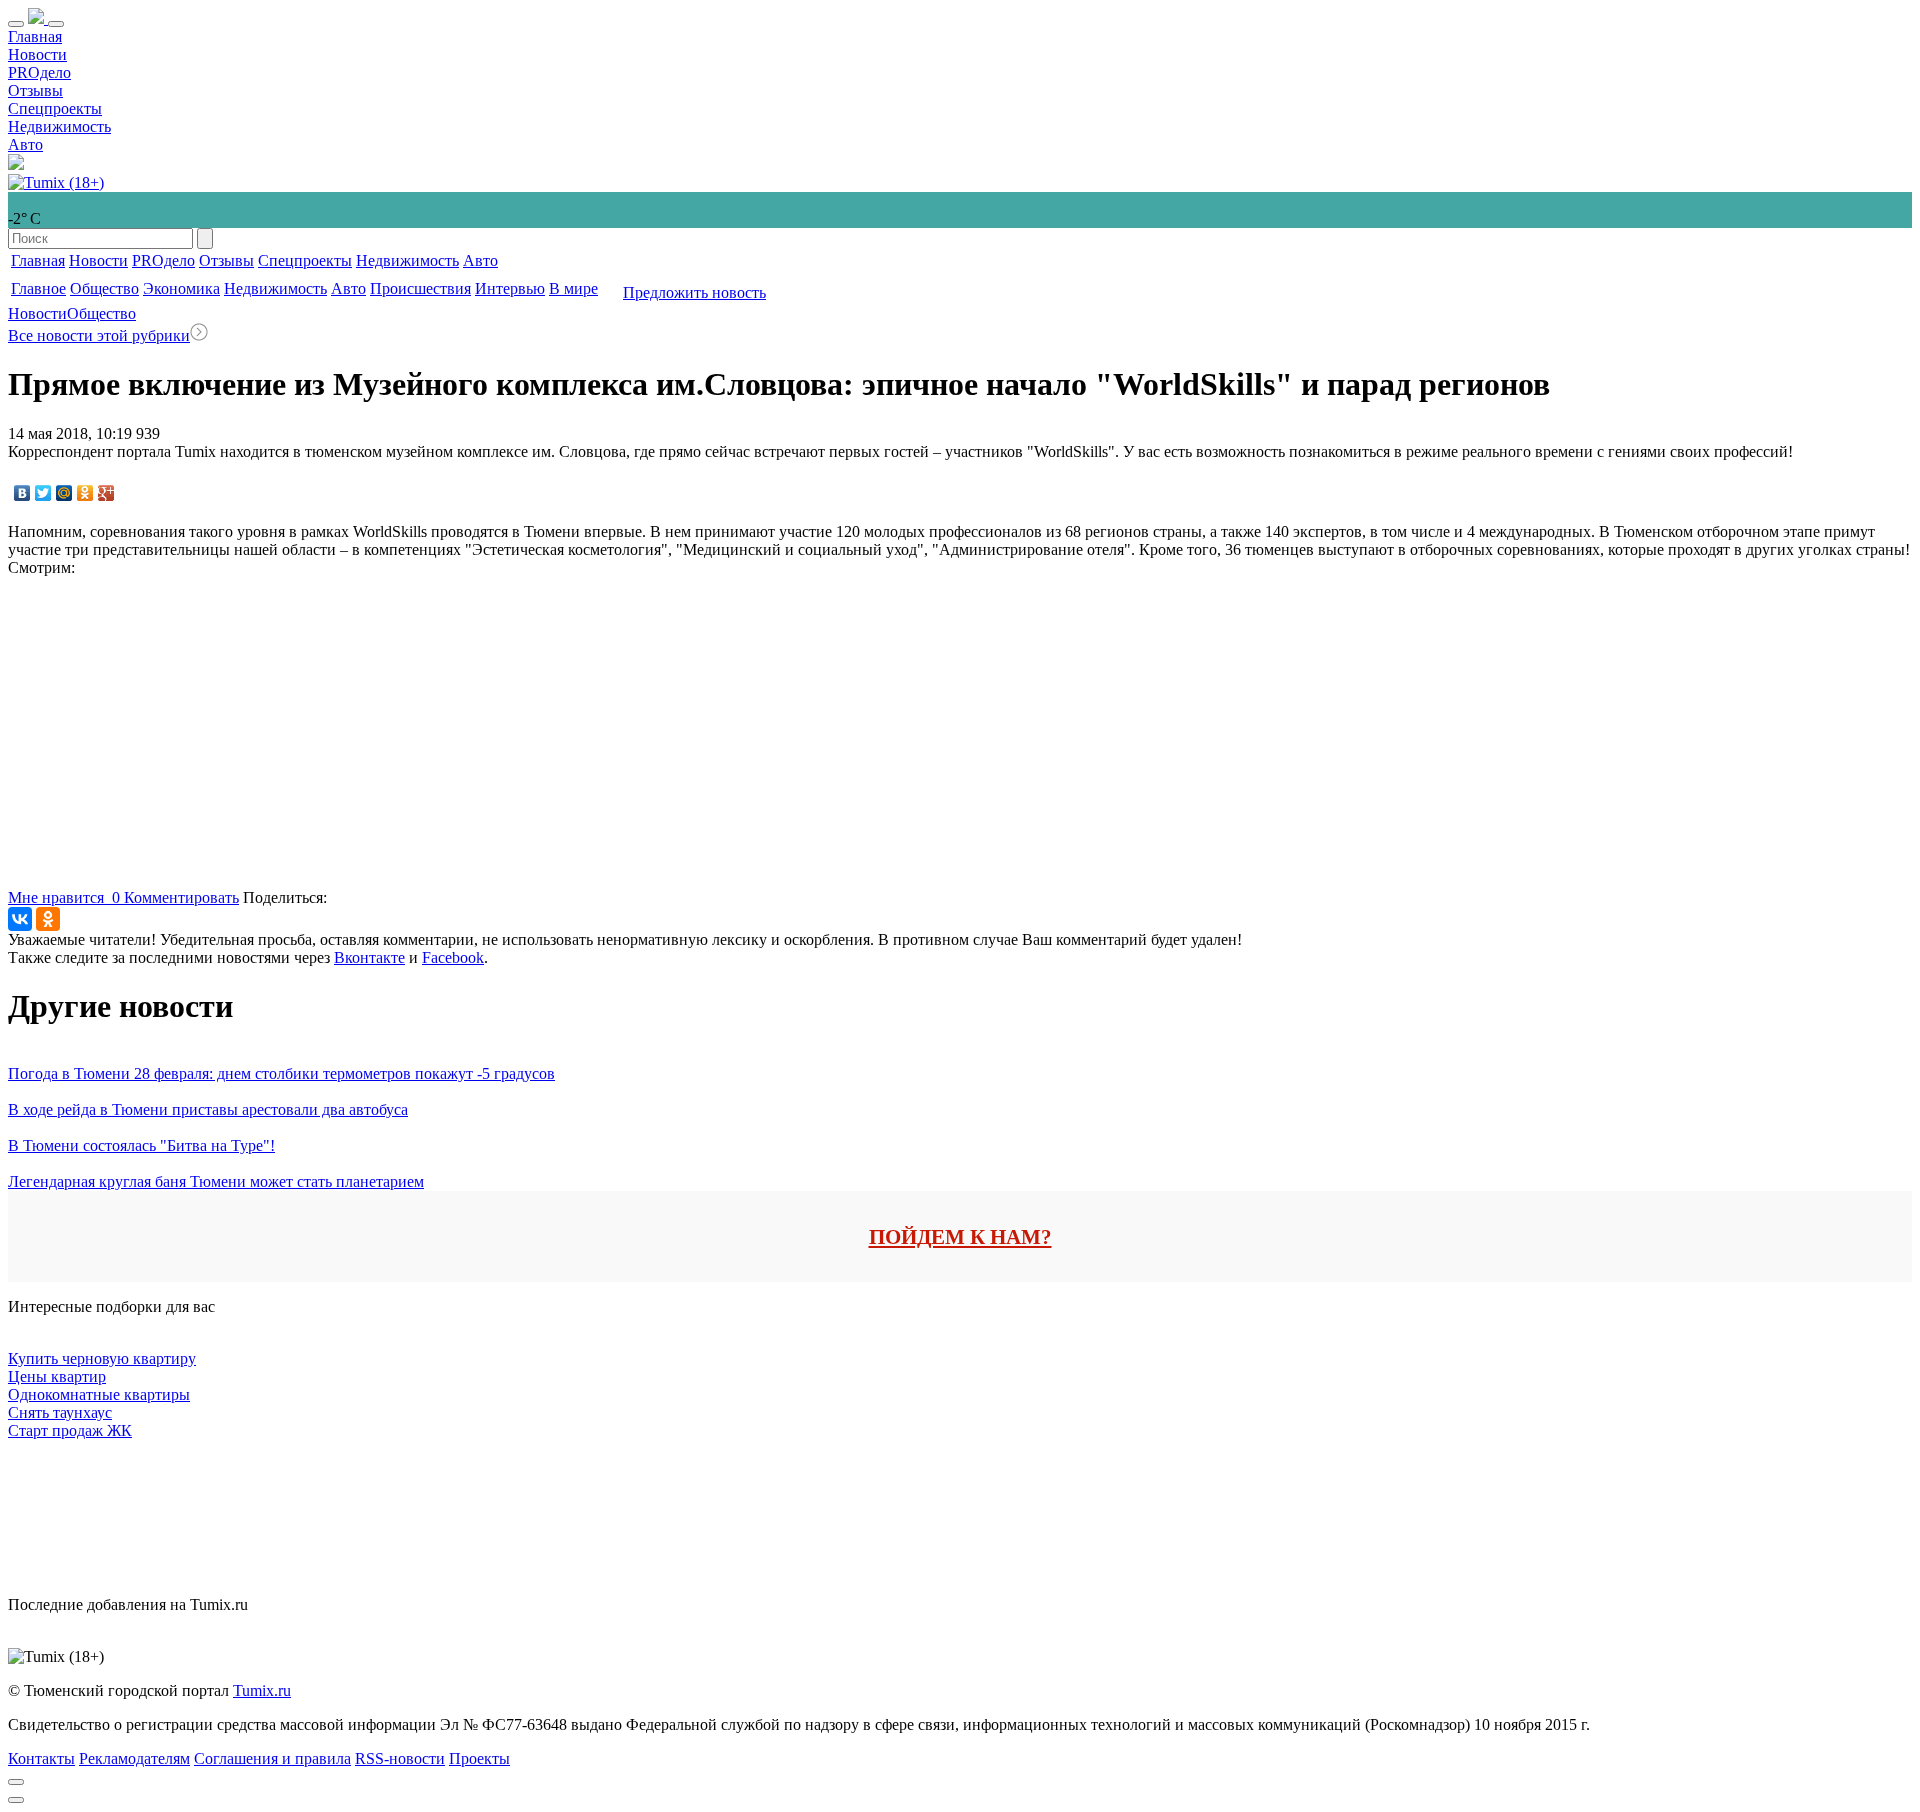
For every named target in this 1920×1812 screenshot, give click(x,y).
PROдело (39, 72)
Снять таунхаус (60, 1412)
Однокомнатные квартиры (99, 1394)
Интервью (510, 288)
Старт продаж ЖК (70, 1430)
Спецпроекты (55, 108)
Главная (35, 36)
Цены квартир (57, 1376)
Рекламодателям (134, 1758)
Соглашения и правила (272, 1758)
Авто (25, 144)
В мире (573, 288)
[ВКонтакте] (22, 493)
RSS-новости (400, 1758)
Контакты (41, 1758)
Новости (37, 54)
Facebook (453, 957)
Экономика (181, 288)
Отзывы (35, 90)
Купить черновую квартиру (102, 1358)
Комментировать (181, 897)
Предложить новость (694, 292)
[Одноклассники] (85, 493)
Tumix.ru (262, 1690)
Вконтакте (369, 957)
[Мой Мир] (64, 493)
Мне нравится (64, 897)
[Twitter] (43, 493)
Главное (38, 288)
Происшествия (420, 288)
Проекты (479, 1758)
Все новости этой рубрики (99, 335)
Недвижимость (59, 126)
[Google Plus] (106, 493)
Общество (104, 288)
